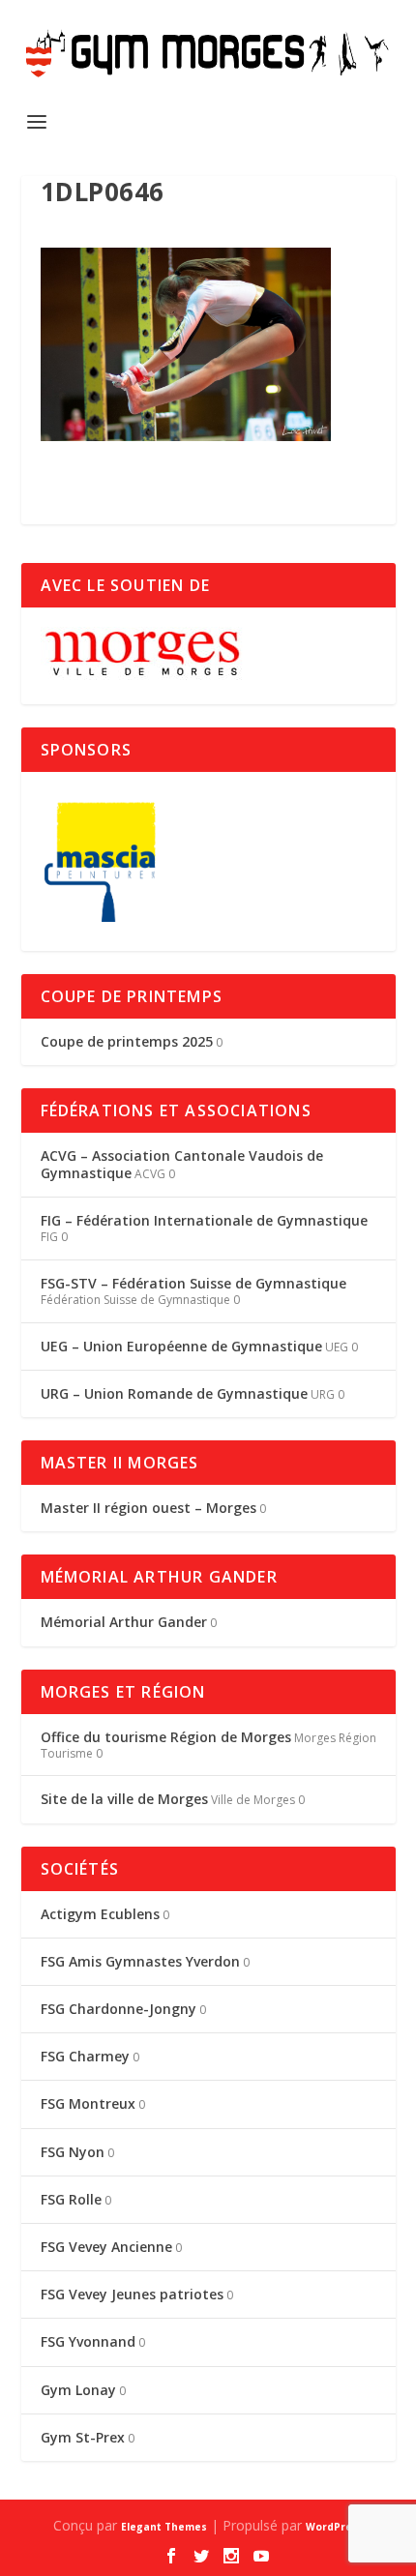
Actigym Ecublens (100, 1914)
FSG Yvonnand (88, 2341)
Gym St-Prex (83, 2437)
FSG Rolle (71, 2199)
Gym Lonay (78, 2390)
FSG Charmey (85, 2056)
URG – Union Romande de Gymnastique (174, 1393)
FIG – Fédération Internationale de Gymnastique (204, 1220)
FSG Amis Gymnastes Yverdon (140, 1961)
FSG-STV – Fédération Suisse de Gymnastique (193, 1283)
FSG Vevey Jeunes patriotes (132, 2294)
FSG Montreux (88, 2103)
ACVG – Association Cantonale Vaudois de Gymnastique (182, 1164)
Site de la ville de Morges (124, 1799)
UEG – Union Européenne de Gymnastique (181, 1346)
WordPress (335, 2527)
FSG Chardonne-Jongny (119, 2009)
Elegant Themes (164, 2527)
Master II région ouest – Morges (149, 1508)
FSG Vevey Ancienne (106, 2247)
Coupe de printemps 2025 (127, 1041)
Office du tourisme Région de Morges (166, 1737)
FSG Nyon (73, 2152)
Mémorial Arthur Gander (124, 1622)
